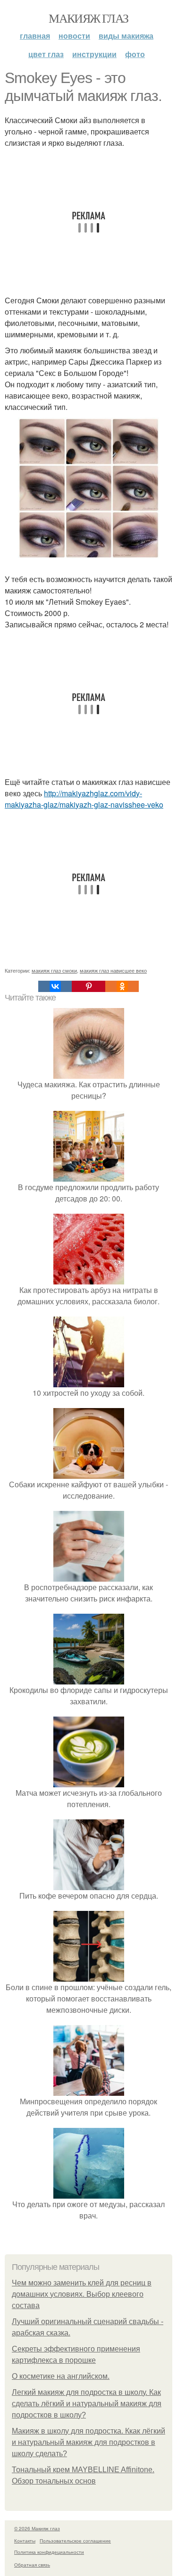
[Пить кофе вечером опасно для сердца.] (89, 1884)
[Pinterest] (88, 986)
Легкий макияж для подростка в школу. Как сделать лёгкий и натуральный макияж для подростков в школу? (87, 2404)
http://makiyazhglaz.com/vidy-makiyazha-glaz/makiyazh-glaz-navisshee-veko (84, 799)
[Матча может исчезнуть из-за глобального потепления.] (89, 1781)
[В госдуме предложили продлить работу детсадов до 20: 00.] (89, 1176)
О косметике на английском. (61, 2376)
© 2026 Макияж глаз (37, 2528)
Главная (35, 36)
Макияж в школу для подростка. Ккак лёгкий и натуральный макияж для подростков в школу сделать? (88, 2442)
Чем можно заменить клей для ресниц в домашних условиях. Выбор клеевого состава (82, 2294)
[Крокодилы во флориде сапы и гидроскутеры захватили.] (89, 1679)
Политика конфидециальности (49, 2552)
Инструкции (94, 54)
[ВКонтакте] (55, 986)
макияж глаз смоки (54, 970)
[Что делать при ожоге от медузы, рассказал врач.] (89, 2193)
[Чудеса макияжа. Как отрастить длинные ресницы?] (89, 1073)
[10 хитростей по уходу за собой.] (89, 1381)
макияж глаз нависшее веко (113, 970)
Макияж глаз (88, 18)
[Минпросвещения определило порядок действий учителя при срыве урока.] (89, 2090)
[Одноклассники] (122, 986)
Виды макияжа (126, 36)
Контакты (25, 2541)
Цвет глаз (46, 54)
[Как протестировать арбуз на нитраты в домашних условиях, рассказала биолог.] (89, 1279)
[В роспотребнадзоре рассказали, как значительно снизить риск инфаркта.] (89, 1576)
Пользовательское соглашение (75, 2541)
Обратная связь (32, 2565)
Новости (74, 36)
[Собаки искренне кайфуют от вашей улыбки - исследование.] (89, 1473)
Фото (135, 54)
